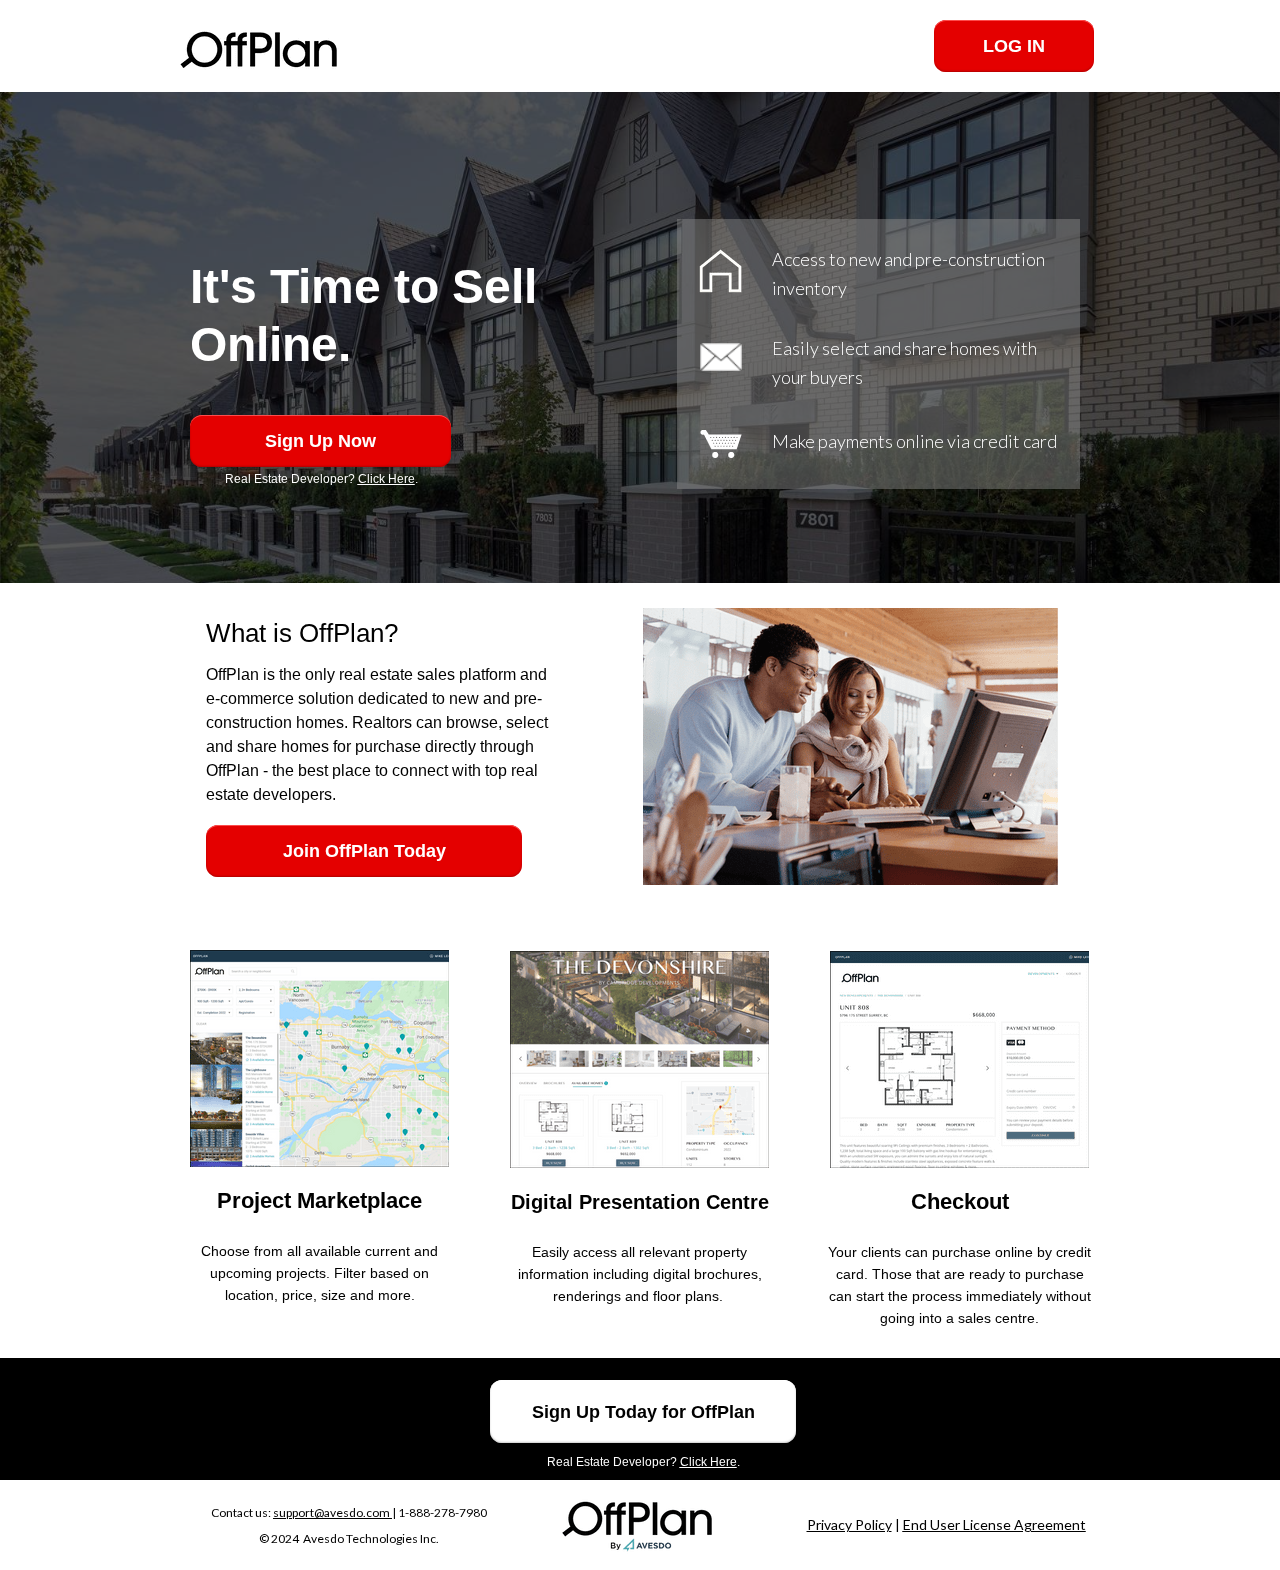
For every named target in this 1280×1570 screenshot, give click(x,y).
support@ (298, 1512)
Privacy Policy (849, 1524)
